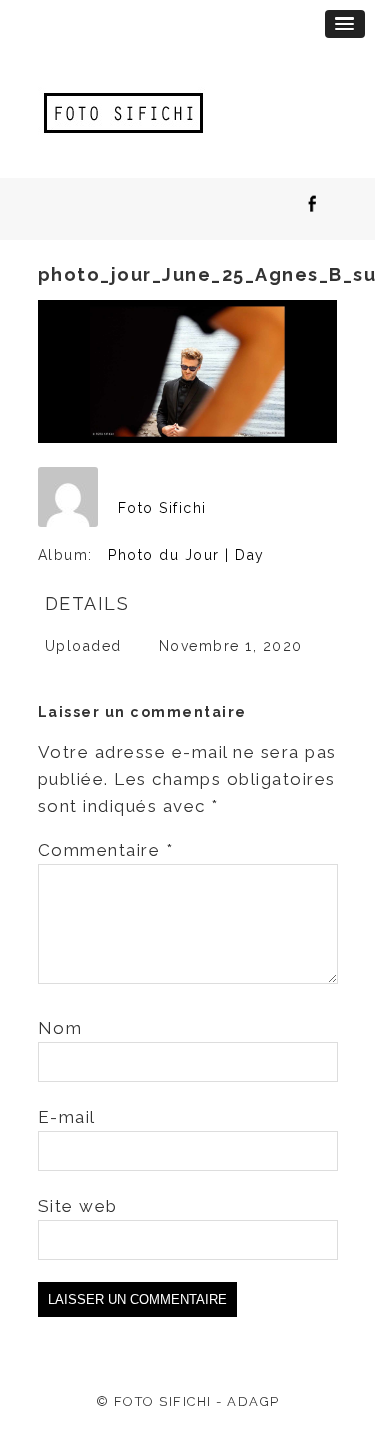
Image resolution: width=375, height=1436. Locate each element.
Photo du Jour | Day (186, 555)
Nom (60, 1028)
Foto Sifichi (162, 508)
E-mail (67, 1117)
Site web (78, 1206)
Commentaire (106, 850)
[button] (345, 24)
